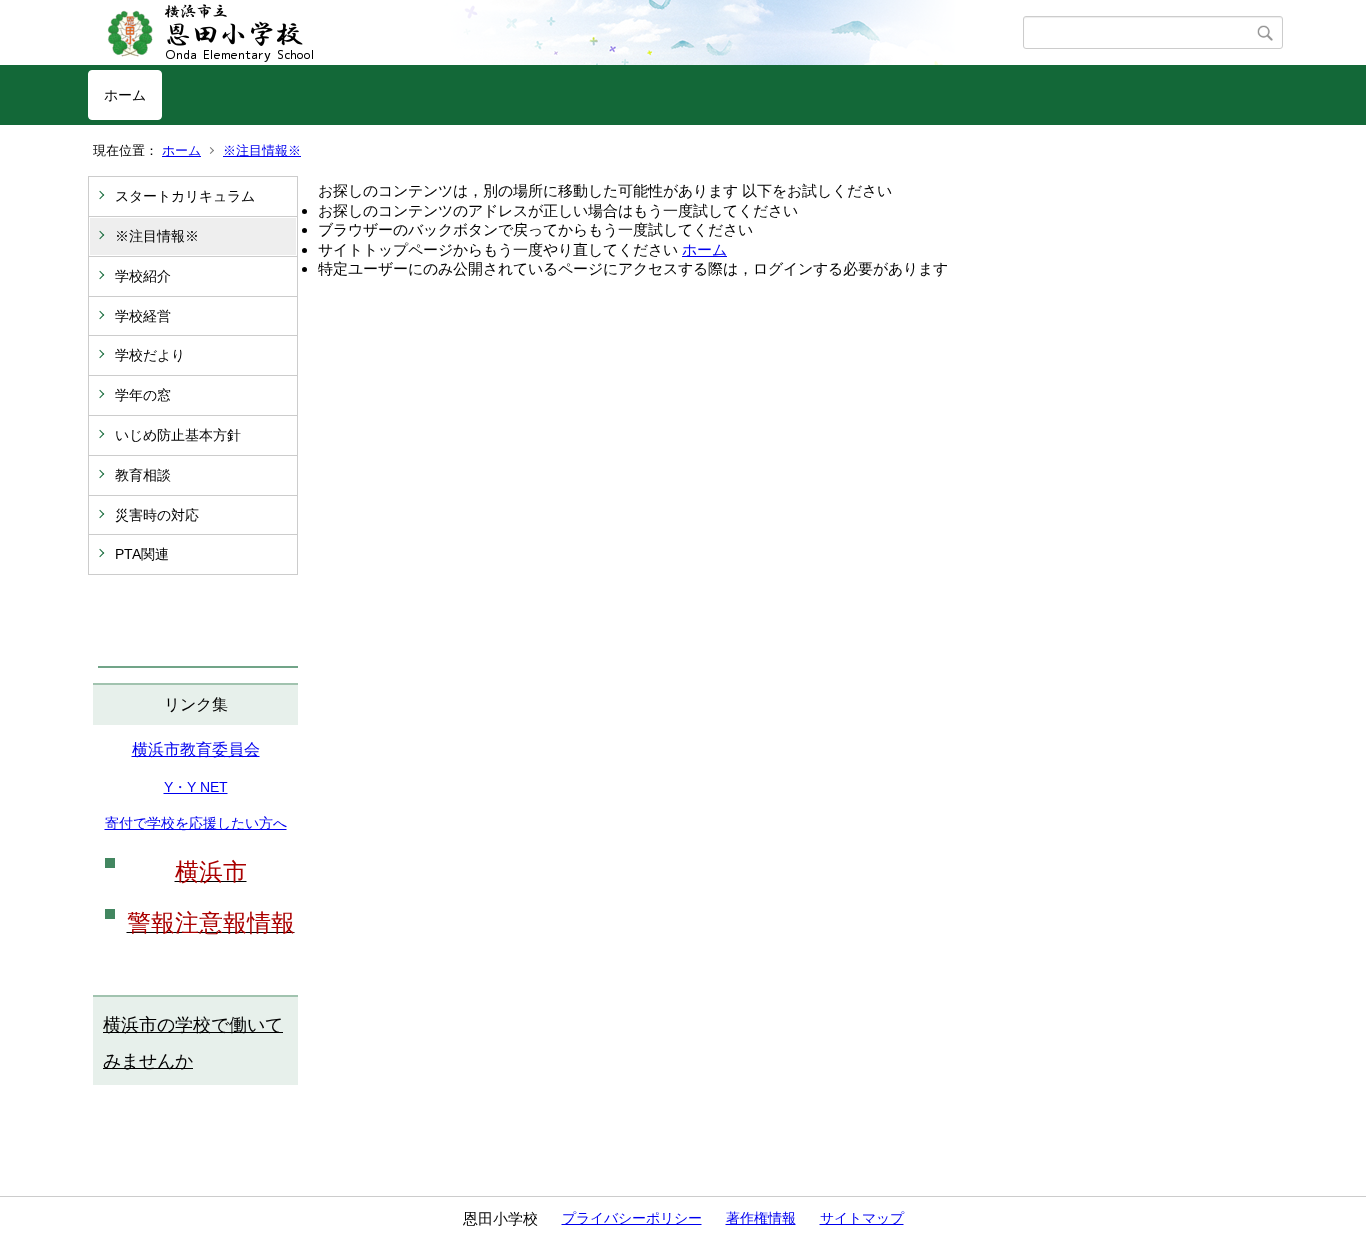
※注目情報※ (262, 150)
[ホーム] (555, 33)
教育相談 (143, 475)
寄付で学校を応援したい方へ (196, 823)
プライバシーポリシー (632, 1218)
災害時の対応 (157, 515)
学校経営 (143, 316)
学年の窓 (143, 395)
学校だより (150, 355)
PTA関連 (142, 554)
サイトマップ (862, 1218)
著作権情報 (761, 1218)
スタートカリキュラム (185, 196)
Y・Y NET (196, 787)
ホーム (125, 95)
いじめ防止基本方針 (178, 435)
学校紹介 (143, 276)
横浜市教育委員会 (196, 749)
